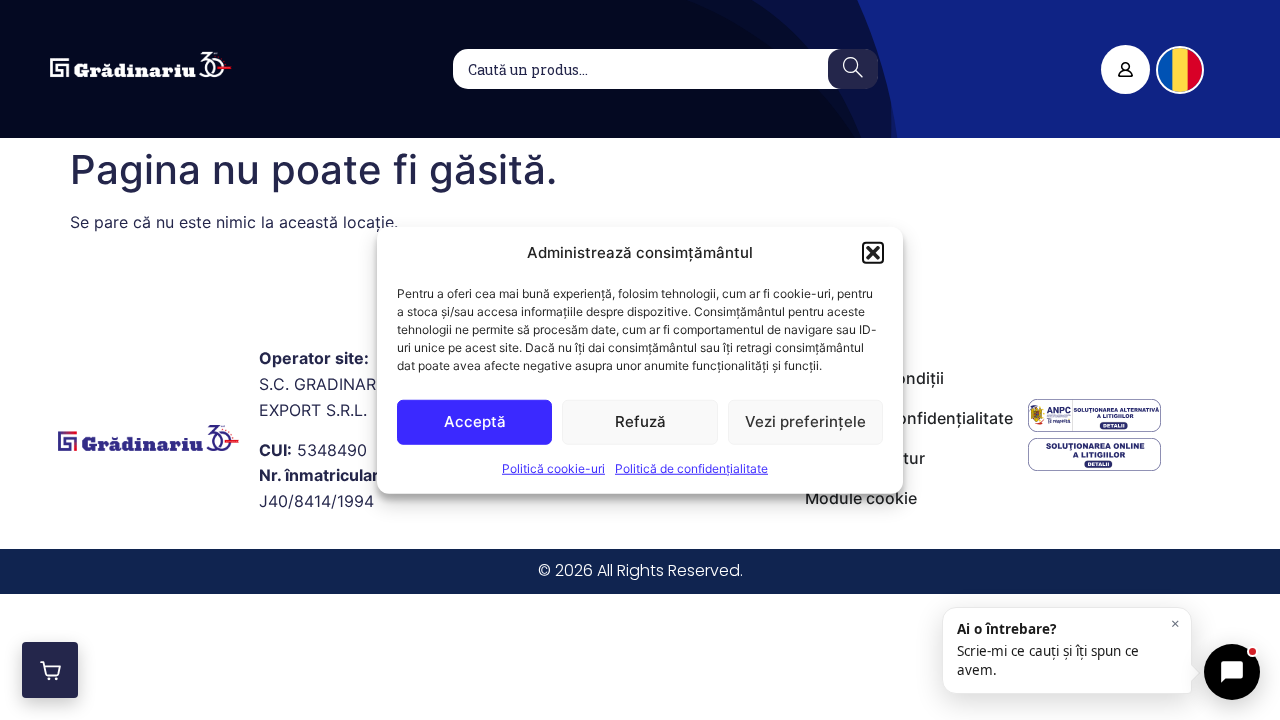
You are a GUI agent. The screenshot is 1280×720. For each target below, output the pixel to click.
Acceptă (475, 421)
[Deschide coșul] (50, 670)
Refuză (640, 421)
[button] (873, 253)
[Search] (853, 69)
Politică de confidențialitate (691, 467)
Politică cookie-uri (553, 467)
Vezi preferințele (805, 421)
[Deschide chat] (1232, 672)
